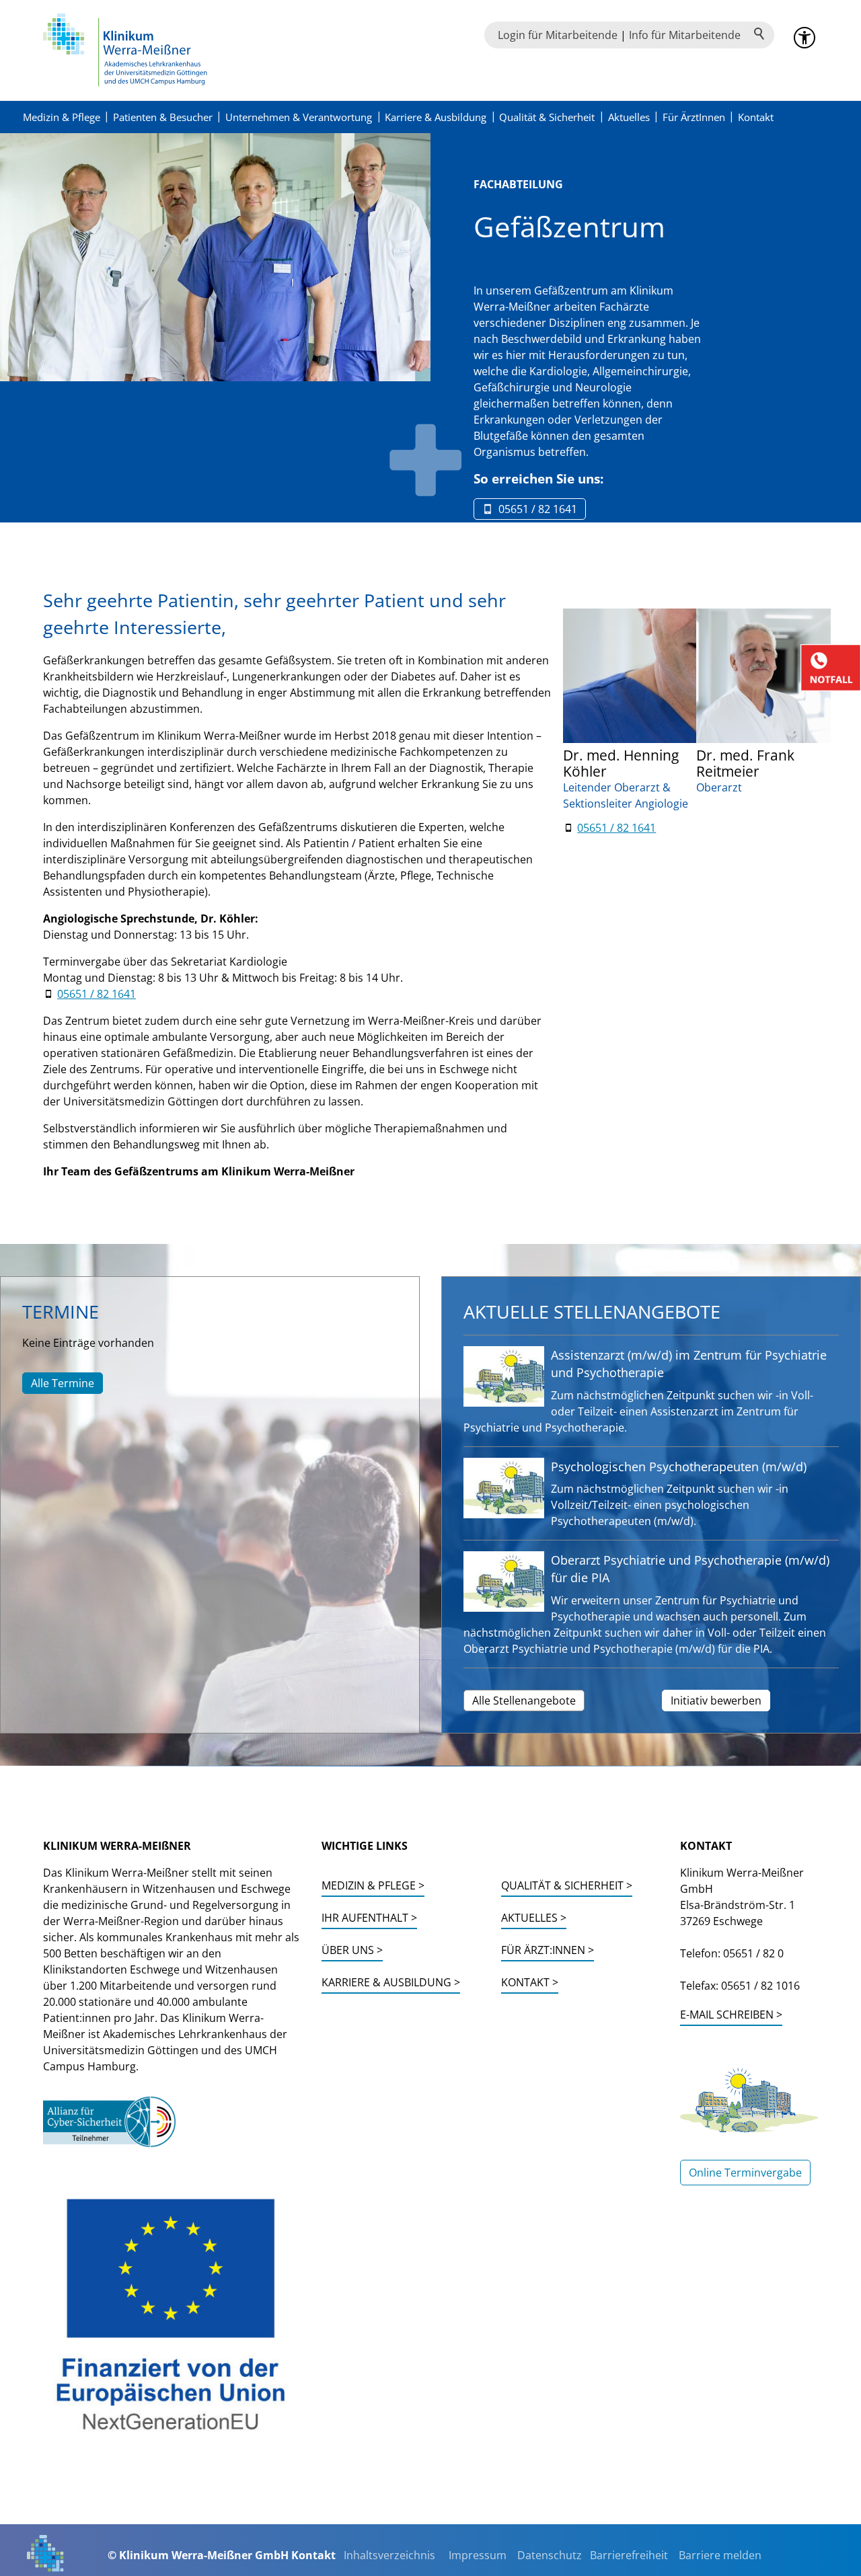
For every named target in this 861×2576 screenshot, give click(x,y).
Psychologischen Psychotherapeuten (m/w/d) (679, 1467)
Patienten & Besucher (163, 117)
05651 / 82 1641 (97, 994)
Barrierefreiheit (629, 2555)
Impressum (478, 2555)
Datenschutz (550, 2555)
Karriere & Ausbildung (436, 117)
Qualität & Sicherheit (547, 117)
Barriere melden (720, 2555)
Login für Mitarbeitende (558, 35)
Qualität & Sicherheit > (567, 1885)
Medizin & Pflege (62, 117)
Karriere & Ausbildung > (391, 1982)
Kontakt (756, 117)
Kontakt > (530, 1982)
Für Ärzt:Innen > (548, 1950)
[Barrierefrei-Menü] (804, 38)
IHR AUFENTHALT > (369, 1918)
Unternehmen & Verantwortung (299, 117)
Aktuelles (629, 117)
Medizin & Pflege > (373, 1885)
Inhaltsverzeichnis (389, 2555)
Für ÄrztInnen (694, 117)
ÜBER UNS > (352, 1950)
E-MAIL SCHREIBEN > (731, 2015)
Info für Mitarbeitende (685, 35)
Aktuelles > (534, 1918)
